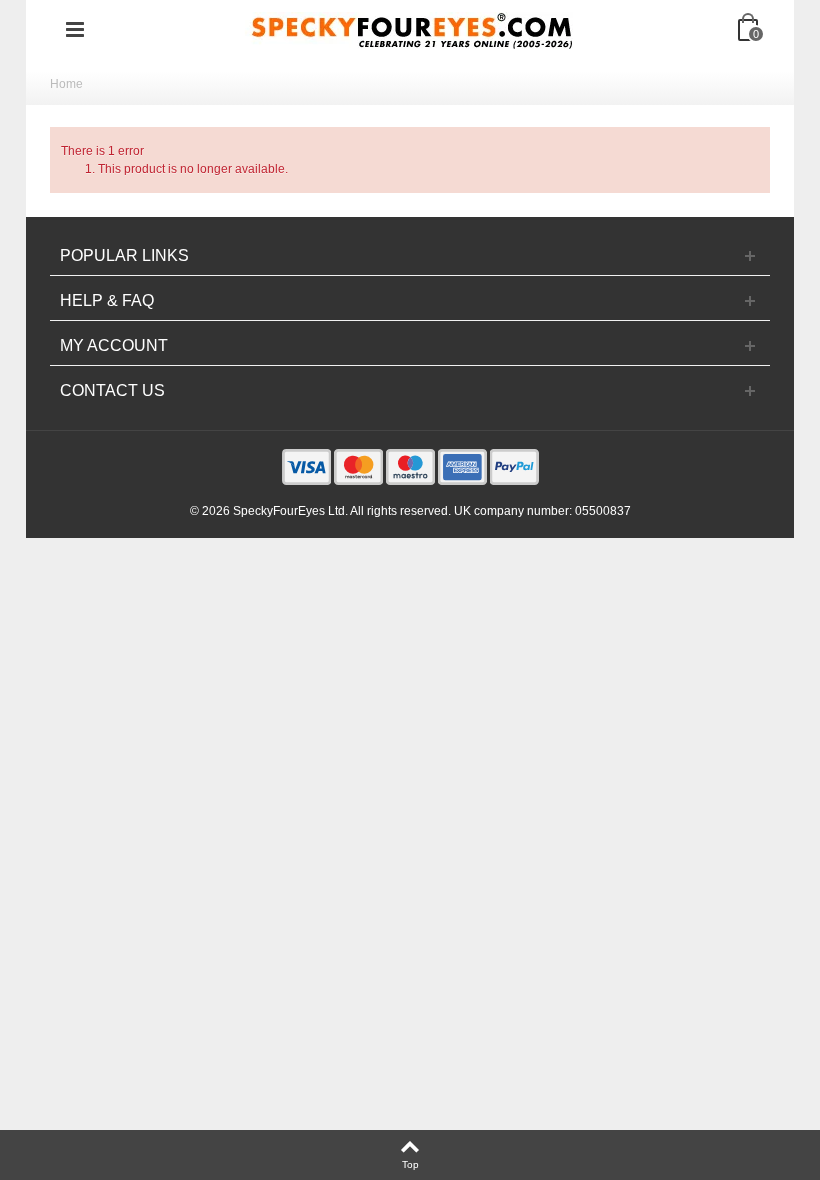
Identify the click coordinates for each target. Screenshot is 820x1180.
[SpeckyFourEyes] (412, 29)
